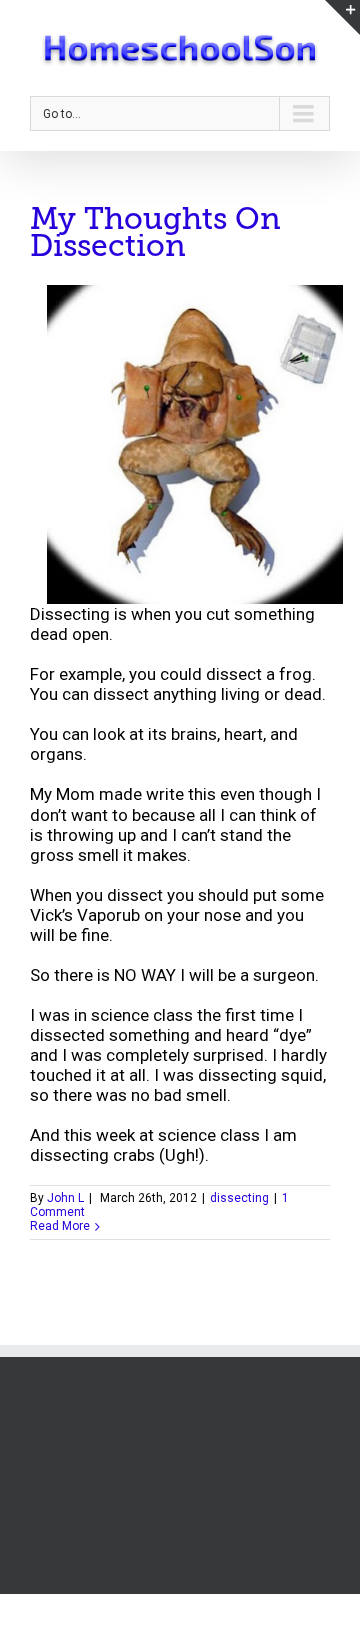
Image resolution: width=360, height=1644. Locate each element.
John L (65, 1198)
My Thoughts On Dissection (155, 232)
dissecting (239, 1198)
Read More (60, 1226)
